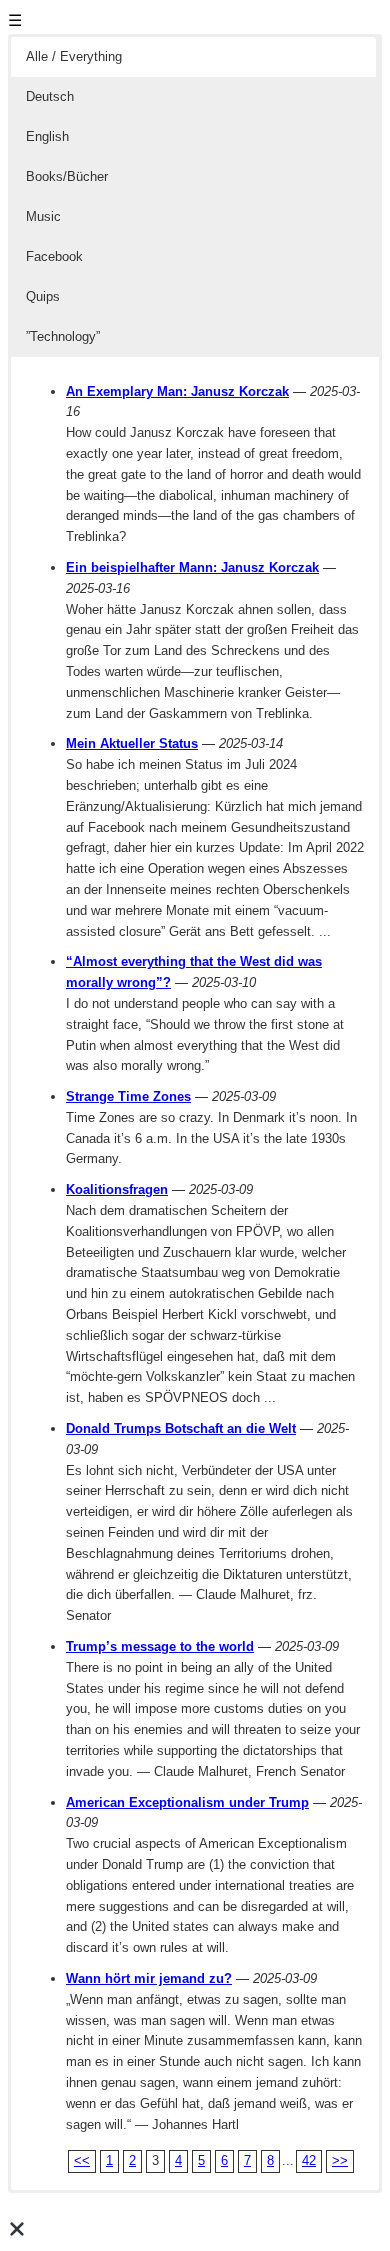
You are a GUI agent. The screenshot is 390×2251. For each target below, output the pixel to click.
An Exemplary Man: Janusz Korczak (177, 391)
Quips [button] (43, 296)
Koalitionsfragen (117, 1189)
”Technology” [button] (63, 336)
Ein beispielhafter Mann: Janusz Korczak (192, 567)
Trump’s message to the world (160, 1646)
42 (309, 2160)
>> (340, 2160)
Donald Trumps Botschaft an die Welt (181, 1428)
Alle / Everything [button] (74, 56)
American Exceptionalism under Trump (187, 1802)
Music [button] (43, 216)
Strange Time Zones (128, 1096)
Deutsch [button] (50, 96)
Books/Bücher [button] (67, 176)
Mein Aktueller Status (132, 743)
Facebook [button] (54, 256)
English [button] (47, 136)
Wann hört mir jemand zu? (149, 1978)
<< (82, 2160)
